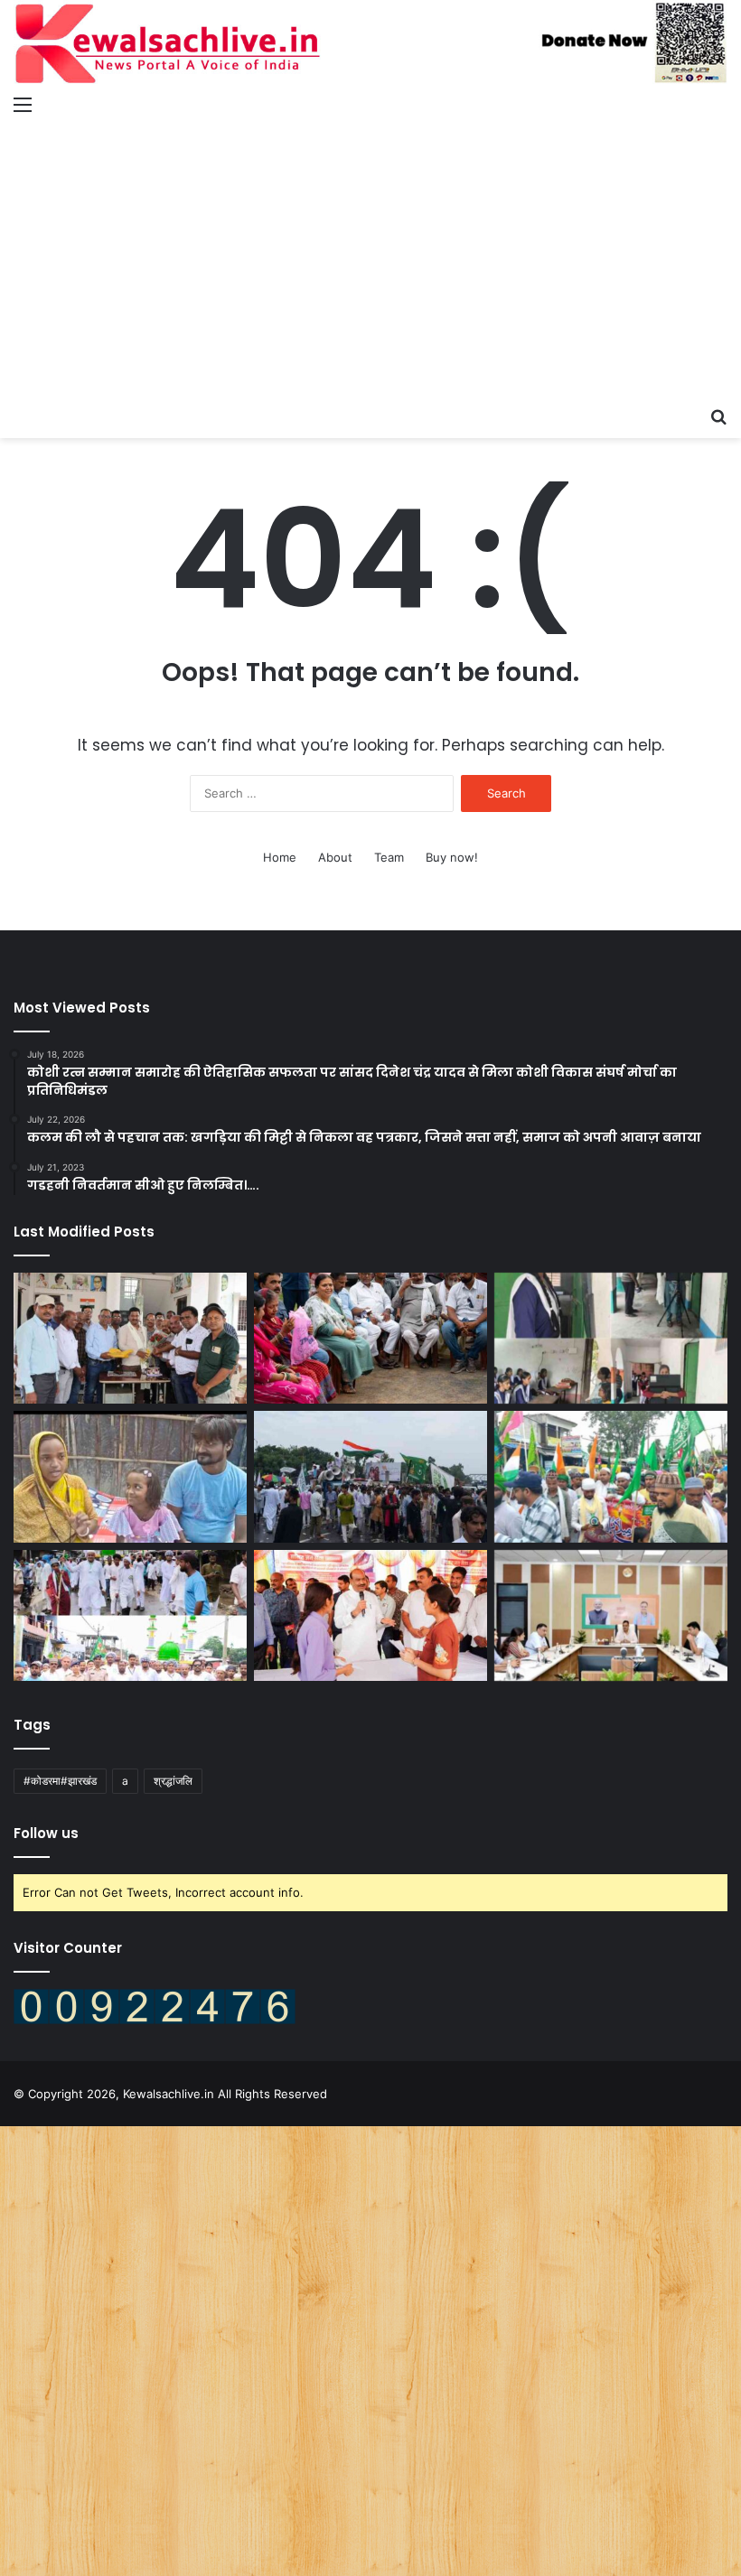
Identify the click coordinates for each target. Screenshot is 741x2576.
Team (389, 857)
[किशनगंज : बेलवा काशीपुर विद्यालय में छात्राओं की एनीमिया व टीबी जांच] (611, 1339)
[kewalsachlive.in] (370, 43)
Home (280, 857)
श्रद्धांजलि (173, 1781)
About (335, 857)
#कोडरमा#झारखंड (60, 1781)
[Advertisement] (370, 262)
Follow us (46, 1833)
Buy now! (452, 857)
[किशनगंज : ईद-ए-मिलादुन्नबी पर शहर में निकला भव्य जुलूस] (370, 1477)
